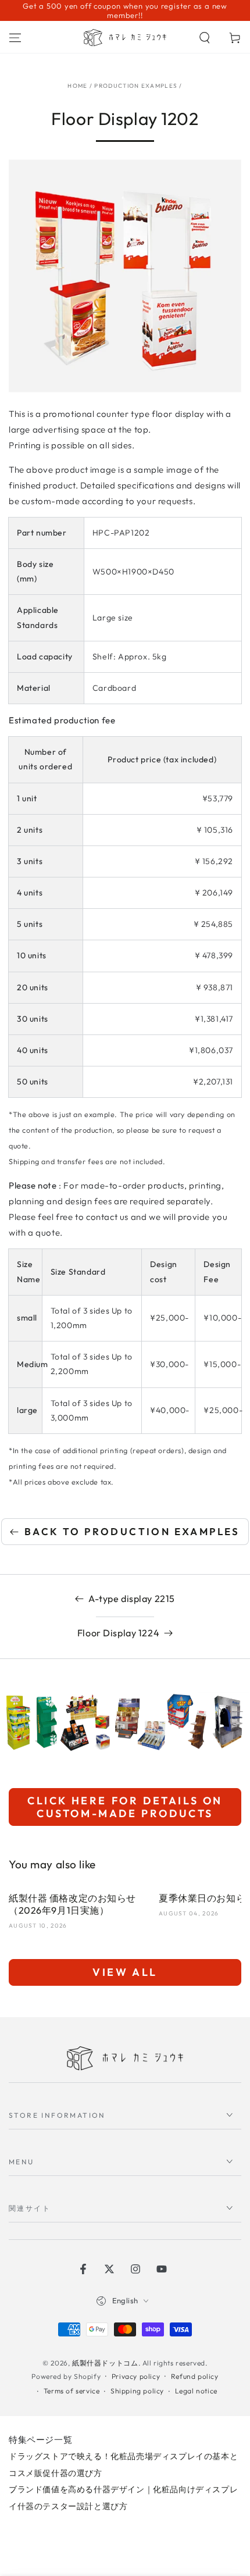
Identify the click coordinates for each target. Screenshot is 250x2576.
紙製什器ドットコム (105, 2363)
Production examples (136, 86)
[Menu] (15, 38)
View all (125, 1972)
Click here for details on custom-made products (125, 1807)
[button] (205, 38)
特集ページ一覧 (40, 2440)
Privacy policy (136, 2376)
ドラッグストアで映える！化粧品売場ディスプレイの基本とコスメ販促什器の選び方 (123, 2465)
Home (77, 86)
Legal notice (196, 2391)
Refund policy (195, 2376)
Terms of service (72, 2391)
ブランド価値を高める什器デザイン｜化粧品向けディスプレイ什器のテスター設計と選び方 (123, 2498)
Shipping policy (137, 2391)
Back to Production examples (132, 1531)
